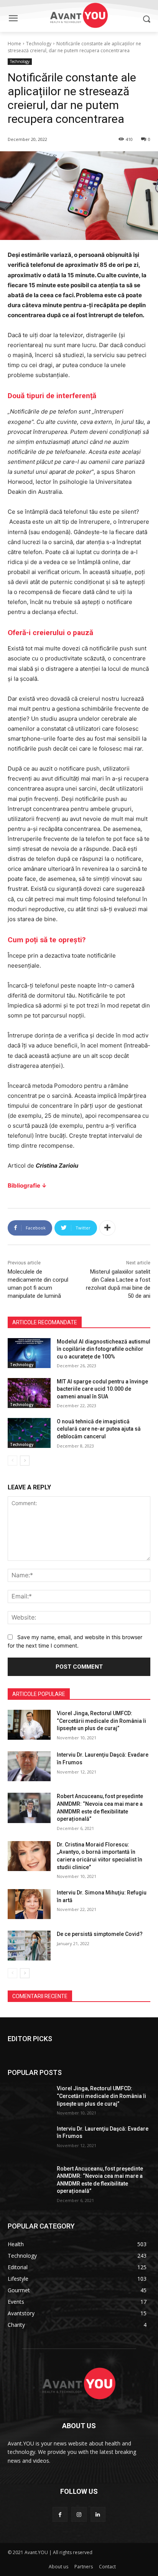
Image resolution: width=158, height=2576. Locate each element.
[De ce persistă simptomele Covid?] (29, 1946)
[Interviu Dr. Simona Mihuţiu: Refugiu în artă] (29, 1904)
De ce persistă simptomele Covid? (100, 1934)
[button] (147, 19)
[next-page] (25, 1461)
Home (14, 44)
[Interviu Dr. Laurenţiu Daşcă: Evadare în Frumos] (29, 1766)
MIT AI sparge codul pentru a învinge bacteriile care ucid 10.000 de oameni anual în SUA (102, 1389)
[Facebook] (60, 2514)
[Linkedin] (98, 2514)
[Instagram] (79, 2514)
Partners (84, 2567)
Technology (39, 44)
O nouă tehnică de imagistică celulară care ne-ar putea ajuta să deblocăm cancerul (99, 1429)
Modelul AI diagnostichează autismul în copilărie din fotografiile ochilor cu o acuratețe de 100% (104, 1349)
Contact (107, 2567)
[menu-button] (13, 19)
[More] (107, 1228)
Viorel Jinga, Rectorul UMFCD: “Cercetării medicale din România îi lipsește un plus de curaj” (101, 1721)
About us (58, 2567)
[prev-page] (12, 1461)
